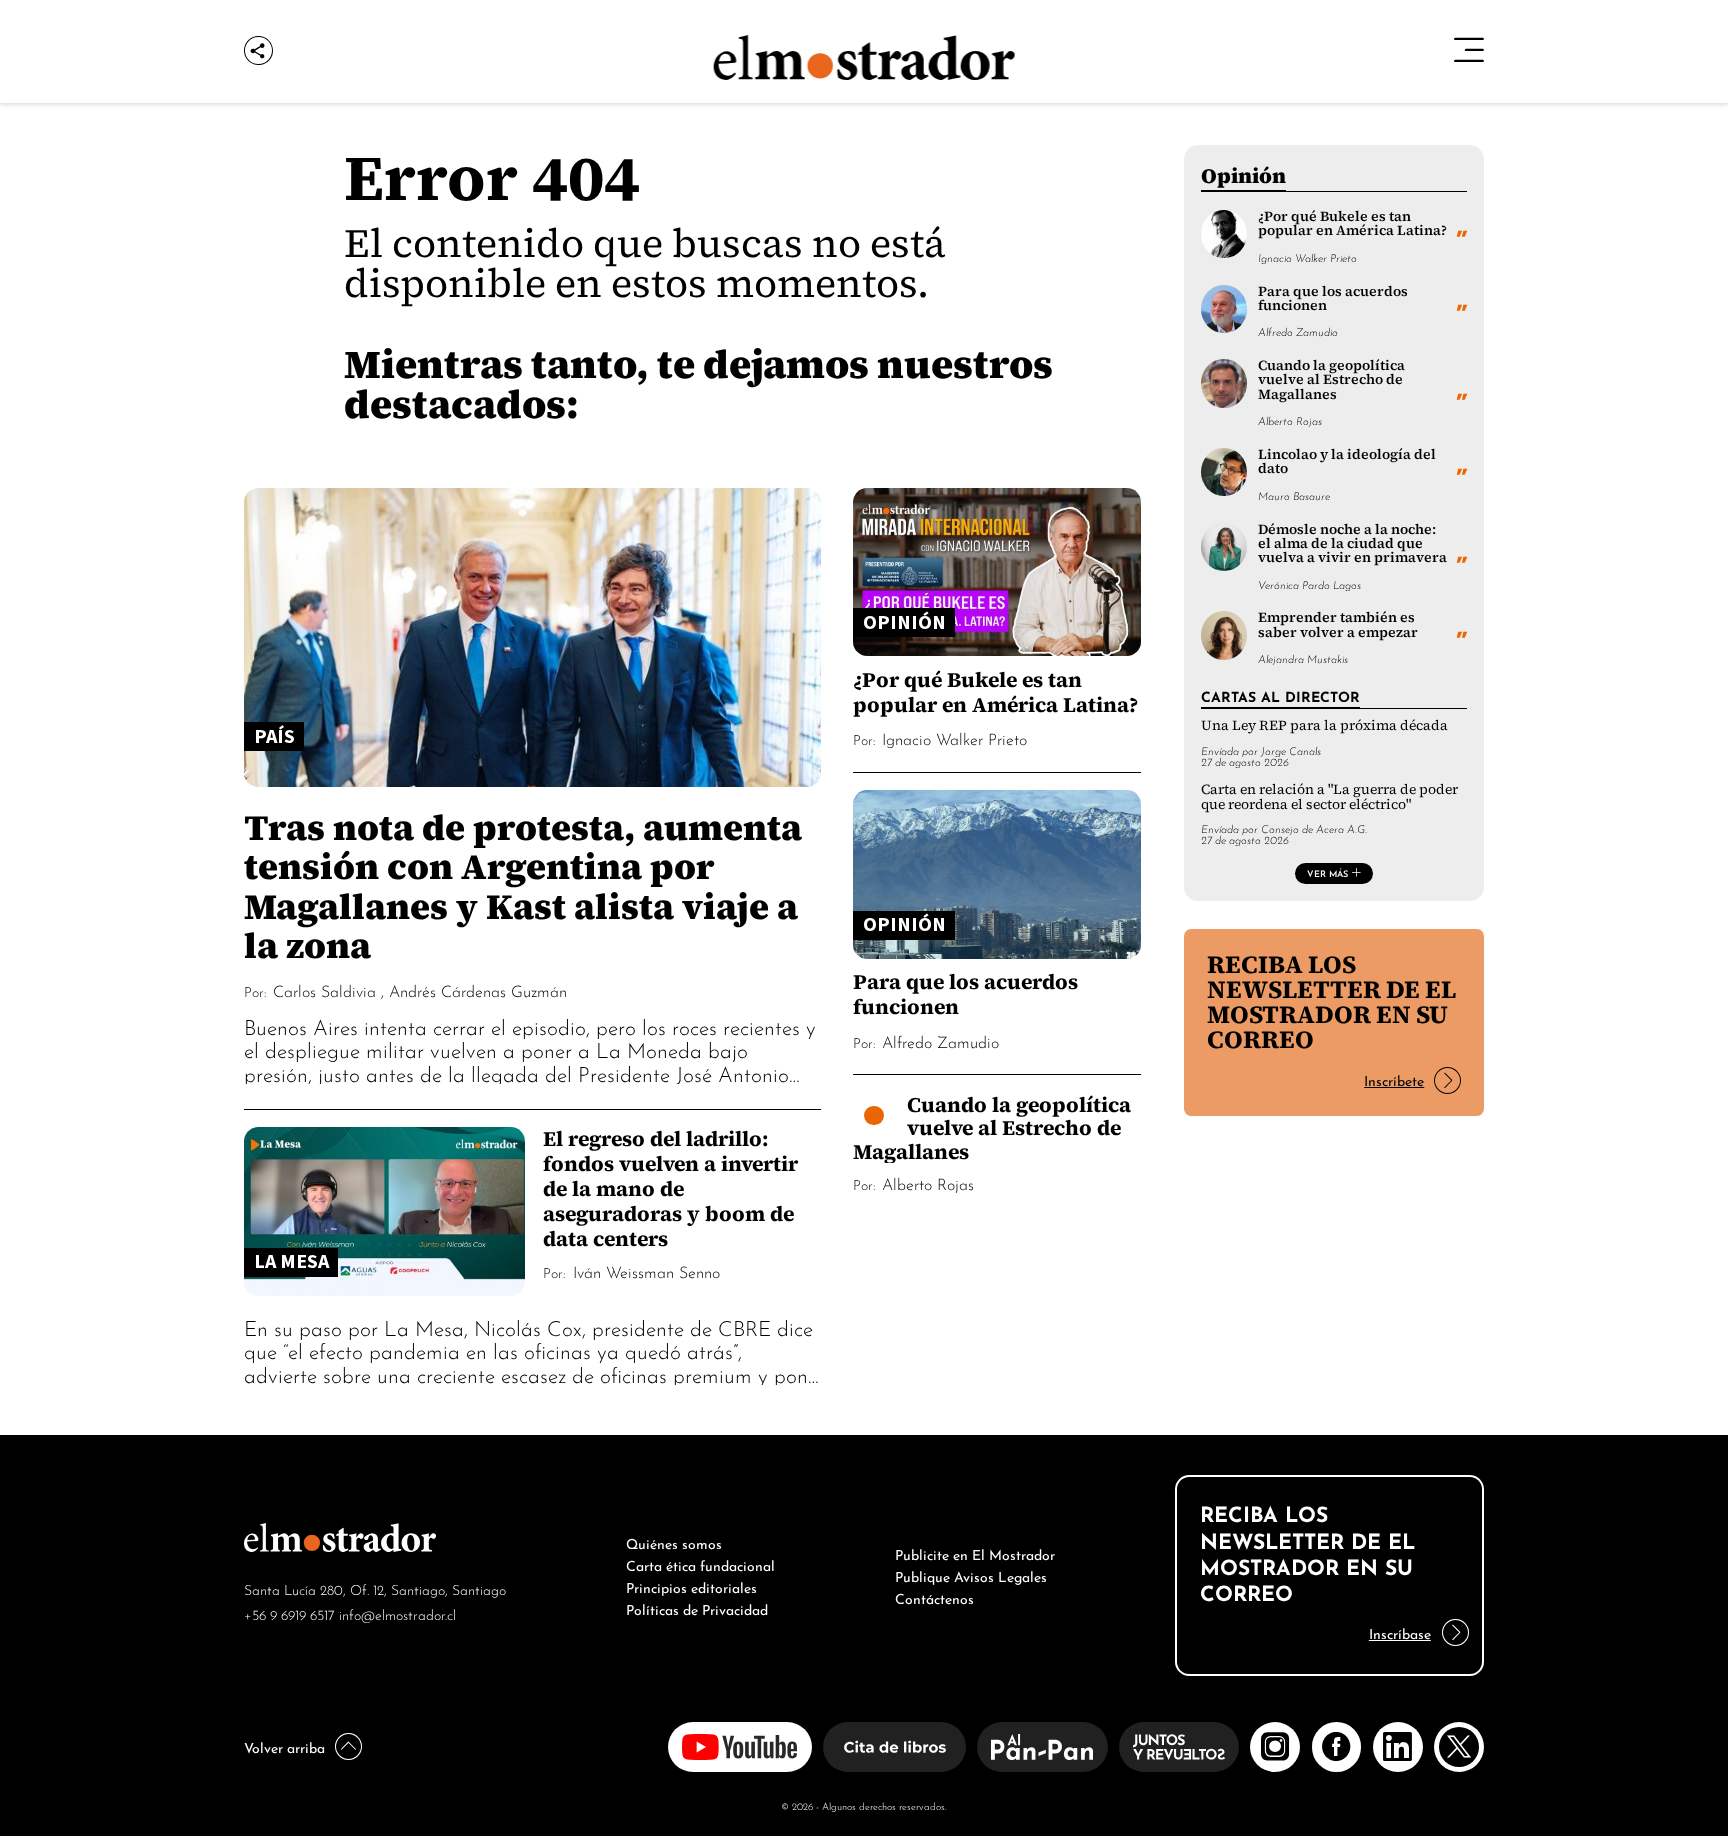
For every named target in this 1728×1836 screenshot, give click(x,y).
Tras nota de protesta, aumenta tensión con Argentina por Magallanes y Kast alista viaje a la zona (523, 886)
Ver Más (1327, 873)
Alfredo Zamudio (940, 1041)
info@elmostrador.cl (397, 1613)
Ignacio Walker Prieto (954, 738)
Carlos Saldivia (324, 990)
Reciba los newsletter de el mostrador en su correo (1331, 1001)
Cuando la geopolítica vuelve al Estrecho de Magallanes (992, 1128)
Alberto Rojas (928, 1183)
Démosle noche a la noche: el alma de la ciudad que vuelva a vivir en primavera (1352, 544)
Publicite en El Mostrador (975, 1553)
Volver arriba (284, 1746)
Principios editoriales (691, 1586)
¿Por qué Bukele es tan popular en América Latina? (995, 692)
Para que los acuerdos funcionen (965, 994)
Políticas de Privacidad (697, 1608)
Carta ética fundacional (700, 1564)
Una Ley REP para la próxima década (1324, 725)
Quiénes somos (674, 1542)
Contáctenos (934, 1597)
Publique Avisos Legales (971, 1575)
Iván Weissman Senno (646, 1271)
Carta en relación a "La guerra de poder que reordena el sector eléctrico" (1329, 796)
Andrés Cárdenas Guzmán (478, 990)
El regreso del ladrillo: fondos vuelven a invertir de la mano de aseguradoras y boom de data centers (670, 1188)
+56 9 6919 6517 (289, 1613)
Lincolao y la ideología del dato (1347, 461)
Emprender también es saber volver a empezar (1338, 624)
